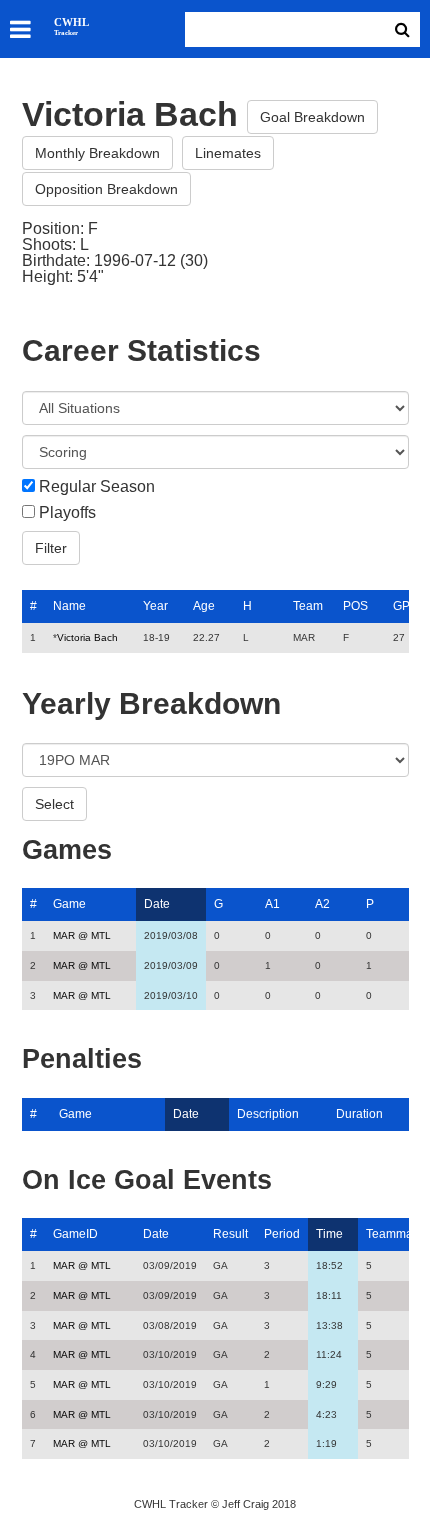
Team (308, 606)
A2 (322, 904)
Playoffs (67, 513)
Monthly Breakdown (97, 153)
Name (69, 606)
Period (282, 1234)
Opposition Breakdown (106, 189)
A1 (272, 904)
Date (157, 904)
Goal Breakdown (312, 117)
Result (230, 1234)
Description (268, 1114)
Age (204, 606)
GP (401, 606)
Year (155, 606)
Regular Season (97, 487)
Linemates (228, 153)
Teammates (397, 1234)
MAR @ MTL (82, 935)
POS (355, 606)
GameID (75, 1234)
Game (69, 904)
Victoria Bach (87, 637)
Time (329, 1234)
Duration (359, 1114)
